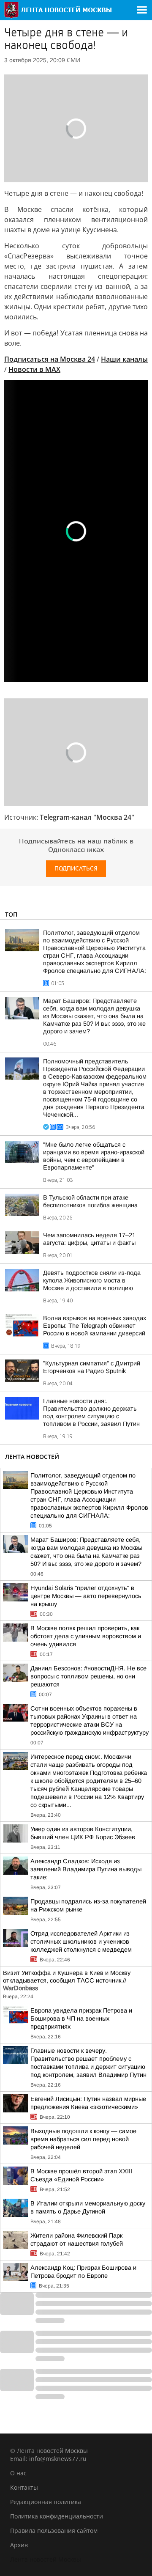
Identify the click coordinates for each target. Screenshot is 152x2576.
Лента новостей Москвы (46, 2559)
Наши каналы (124, 359)
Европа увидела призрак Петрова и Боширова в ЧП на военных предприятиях (81, 2019)
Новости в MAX (34, 369)
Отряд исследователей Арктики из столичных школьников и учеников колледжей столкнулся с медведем (81, 1942)
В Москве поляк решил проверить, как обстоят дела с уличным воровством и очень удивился (86, 1636)
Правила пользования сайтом (54, 2531)
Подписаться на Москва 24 (50, 359)
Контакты (24, 2487)
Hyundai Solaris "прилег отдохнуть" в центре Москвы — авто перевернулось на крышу (86, 1596)
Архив (19, 2545)
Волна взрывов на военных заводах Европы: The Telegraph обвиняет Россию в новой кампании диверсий (95, 1326)
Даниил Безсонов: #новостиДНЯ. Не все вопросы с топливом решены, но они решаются (88, 1676)
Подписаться (76, 869)
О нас (18, 2473)
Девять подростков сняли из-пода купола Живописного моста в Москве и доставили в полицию (92, 1280)
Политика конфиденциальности (57, 2516)
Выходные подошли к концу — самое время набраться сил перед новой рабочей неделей (83, 2139)
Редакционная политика (46, 2502)
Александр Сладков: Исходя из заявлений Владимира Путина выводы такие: (86, 1869)
